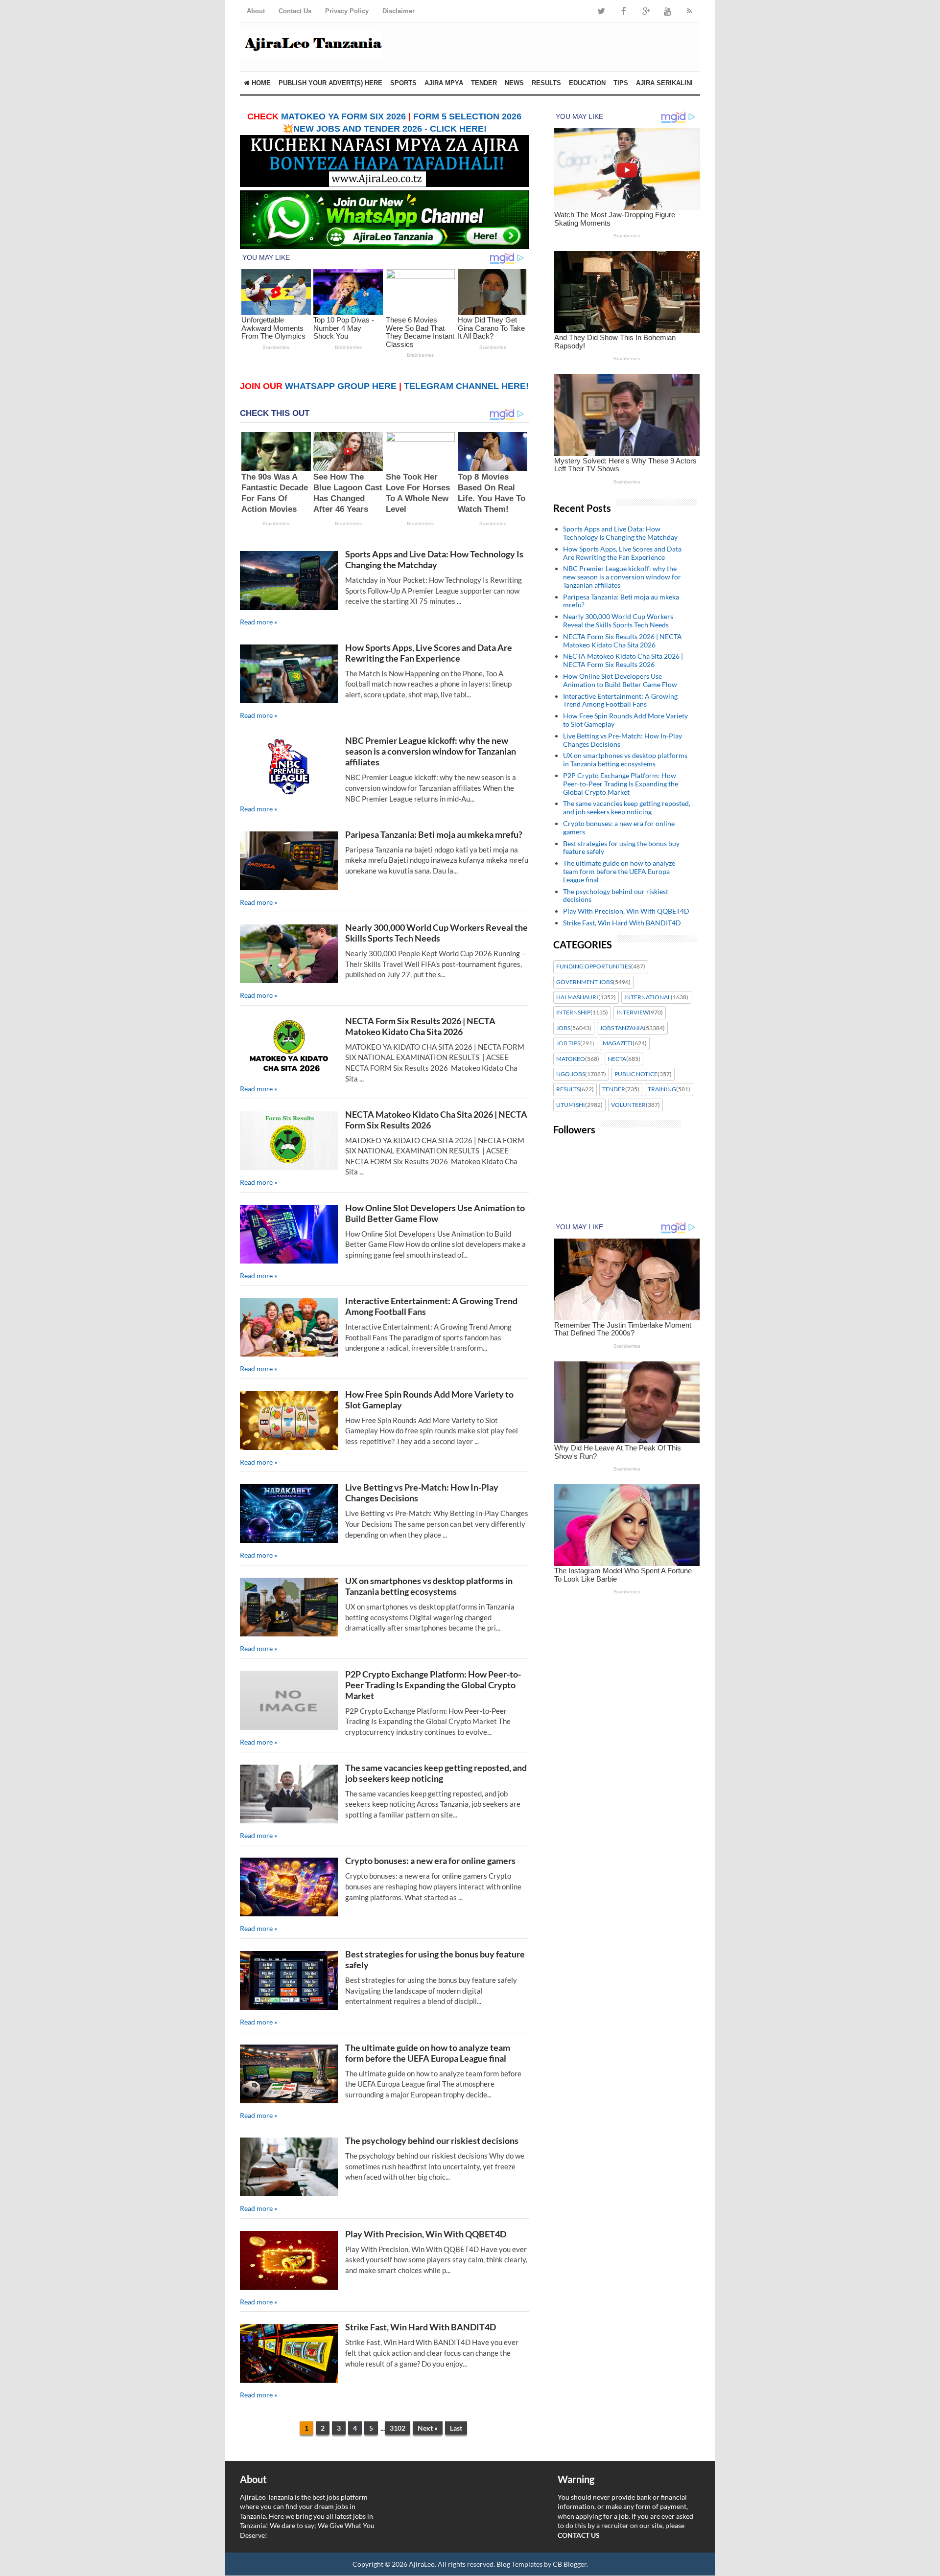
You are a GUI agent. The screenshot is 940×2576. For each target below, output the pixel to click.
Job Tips (568, 1043)
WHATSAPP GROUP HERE (341, 386)
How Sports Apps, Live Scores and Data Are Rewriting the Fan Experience (429, 653)
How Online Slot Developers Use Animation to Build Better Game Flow (435, 1213)
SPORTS (403, 83)
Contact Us (295, 11)
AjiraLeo (422, 2564)
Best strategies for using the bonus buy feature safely (621, 848)
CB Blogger (570, 2564)
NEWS (514, 83)
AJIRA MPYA (444, 83)
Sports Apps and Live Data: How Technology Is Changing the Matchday (434, 559)
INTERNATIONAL (647, 997)
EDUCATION (587, 83)
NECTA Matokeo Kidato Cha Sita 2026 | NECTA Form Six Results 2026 (623, 660)
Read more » (258, 622)
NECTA (617, 1059)
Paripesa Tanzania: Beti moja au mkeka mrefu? (434, 834)
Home (260, 83)
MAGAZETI (618, 1043)
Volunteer (628, 1105)
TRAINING (662, 1089)
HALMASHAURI (577, 997)
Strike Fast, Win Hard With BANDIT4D (421, 2327)
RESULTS (546, 83)
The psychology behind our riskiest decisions (432, 2140)
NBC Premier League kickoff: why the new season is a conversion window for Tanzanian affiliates (431, 751)
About (256, 11)
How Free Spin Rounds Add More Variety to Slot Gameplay (625, 720)
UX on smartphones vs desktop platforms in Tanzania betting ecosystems (429, 1586)
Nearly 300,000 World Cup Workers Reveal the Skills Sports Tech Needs (436, 933)
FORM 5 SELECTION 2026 (467, 116)
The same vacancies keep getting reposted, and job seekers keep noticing (436, 1773)
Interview (633, 1012)
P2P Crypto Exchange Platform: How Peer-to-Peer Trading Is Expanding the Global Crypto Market (433, 1685)
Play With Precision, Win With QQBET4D (426, 2234)
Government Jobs (585, 982)
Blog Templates (519, 2564)
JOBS (563, 1028)
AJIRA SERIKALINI (664, 83)
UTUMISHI (571, 1105)
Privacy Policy (347, 11)
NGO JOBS (571, 1074)
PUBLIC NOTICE (636, 1074)
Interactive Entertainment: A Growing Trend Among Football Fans (620, 700)
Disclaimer (399, 11)
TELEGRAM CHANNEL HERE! (466, 386)
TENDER (484, 83)
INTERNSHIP (573, 1012)
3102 (398, 2428)
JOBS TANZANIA (622, 1028)
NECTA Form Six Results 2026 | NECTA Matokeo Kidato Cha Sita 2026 (420, 1026)
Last (456, 2428)
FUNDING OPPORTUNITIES (594, 966)
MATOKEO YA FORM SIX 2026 (343, 116)
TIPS (621, 83)
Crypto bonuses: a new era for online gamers (430, 1861)
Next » (428, 2428)
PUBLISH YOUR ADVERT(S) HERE (330, 83)
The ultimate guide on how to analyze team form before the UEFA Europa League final (428, 2053)
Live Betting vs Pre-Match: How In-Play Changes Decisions (623, 740)
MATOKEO (571, 1059)
